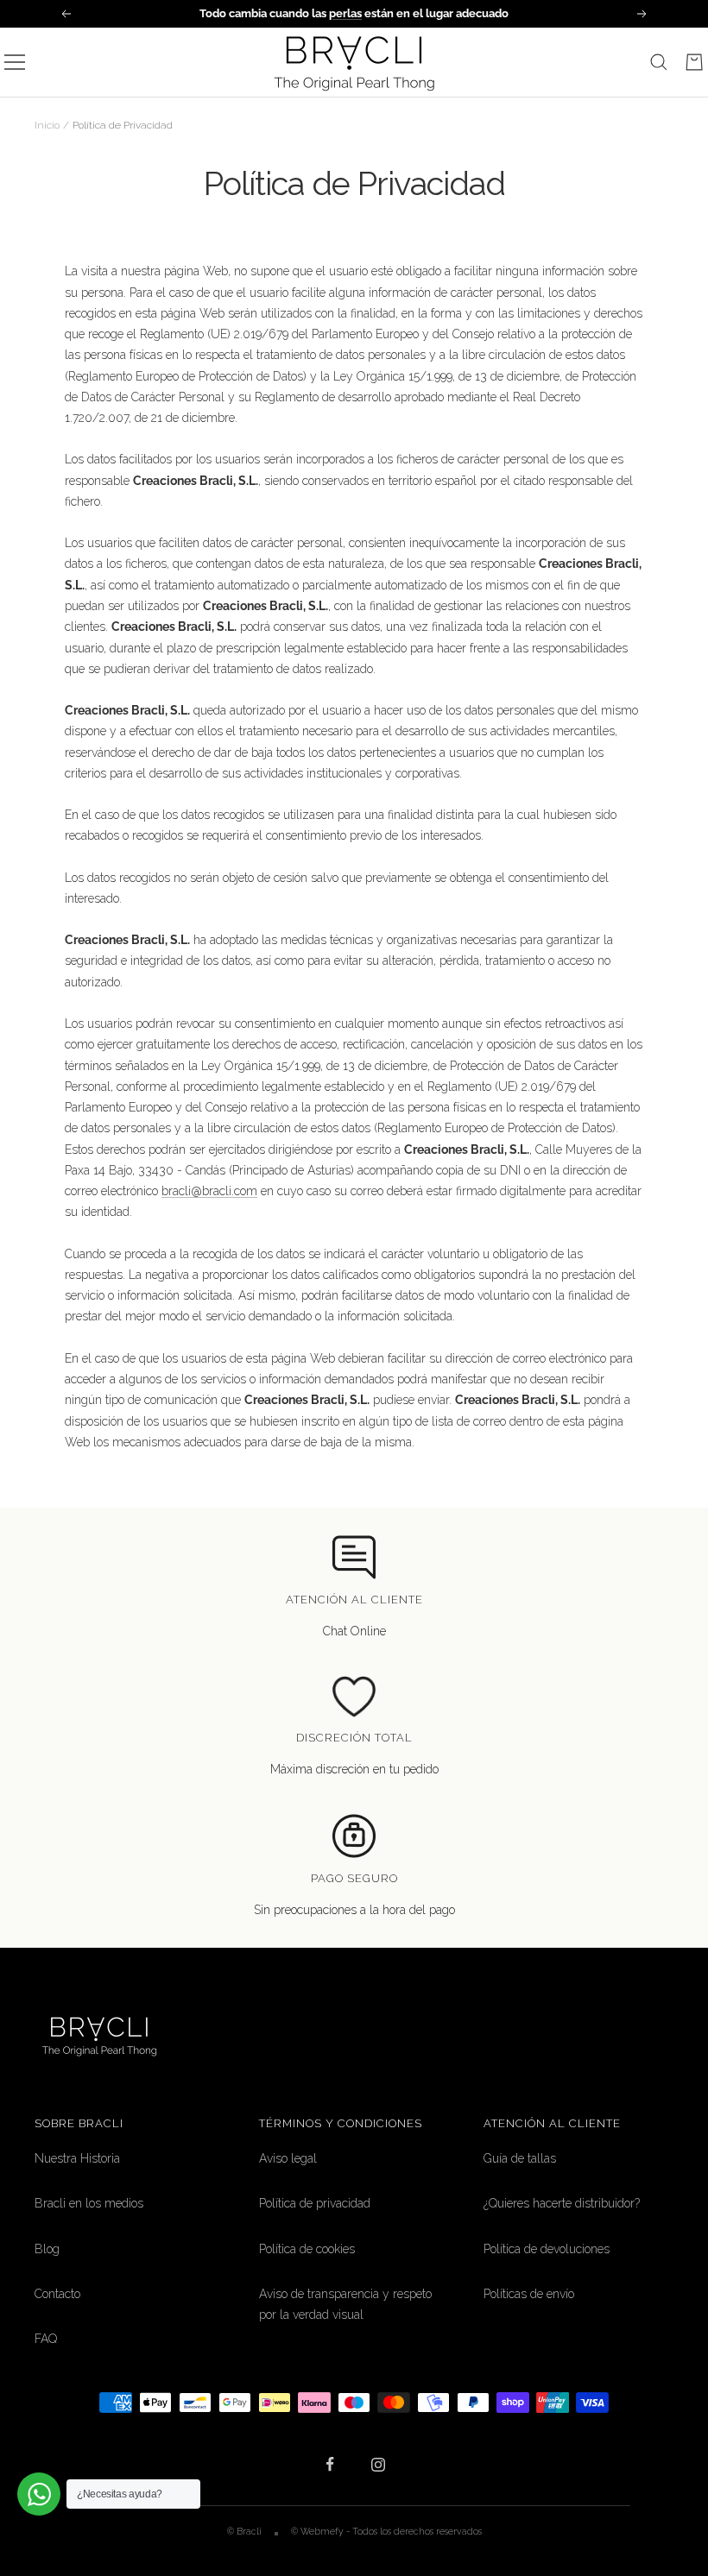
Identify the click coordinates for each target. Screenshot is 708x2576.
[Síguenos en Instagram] (378, 2464)
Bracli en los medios (89, 2203)
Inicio (47, 125)
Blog (47, 2249)
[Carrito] (694, 62)
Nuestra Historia (77, 2158)
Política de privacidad (315, 2203)
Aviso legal (288, 2158)
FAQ (46, 2339)
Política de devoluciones (547, 2249)
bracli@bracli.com (209, 1191)
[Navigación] (15, 62)
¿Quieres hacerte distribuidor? (562, 2203)
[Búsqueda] (659, 62)
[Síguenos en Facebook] (330, 2464)
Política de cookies (307, 2249)
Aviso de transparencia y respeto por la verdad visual (345, 2304)
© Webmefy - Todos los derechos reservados (386, 2531)
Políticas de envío (529, 2294)
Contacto (57, 2294)
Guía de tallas (520, 2158)
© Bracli (246, 2531)
